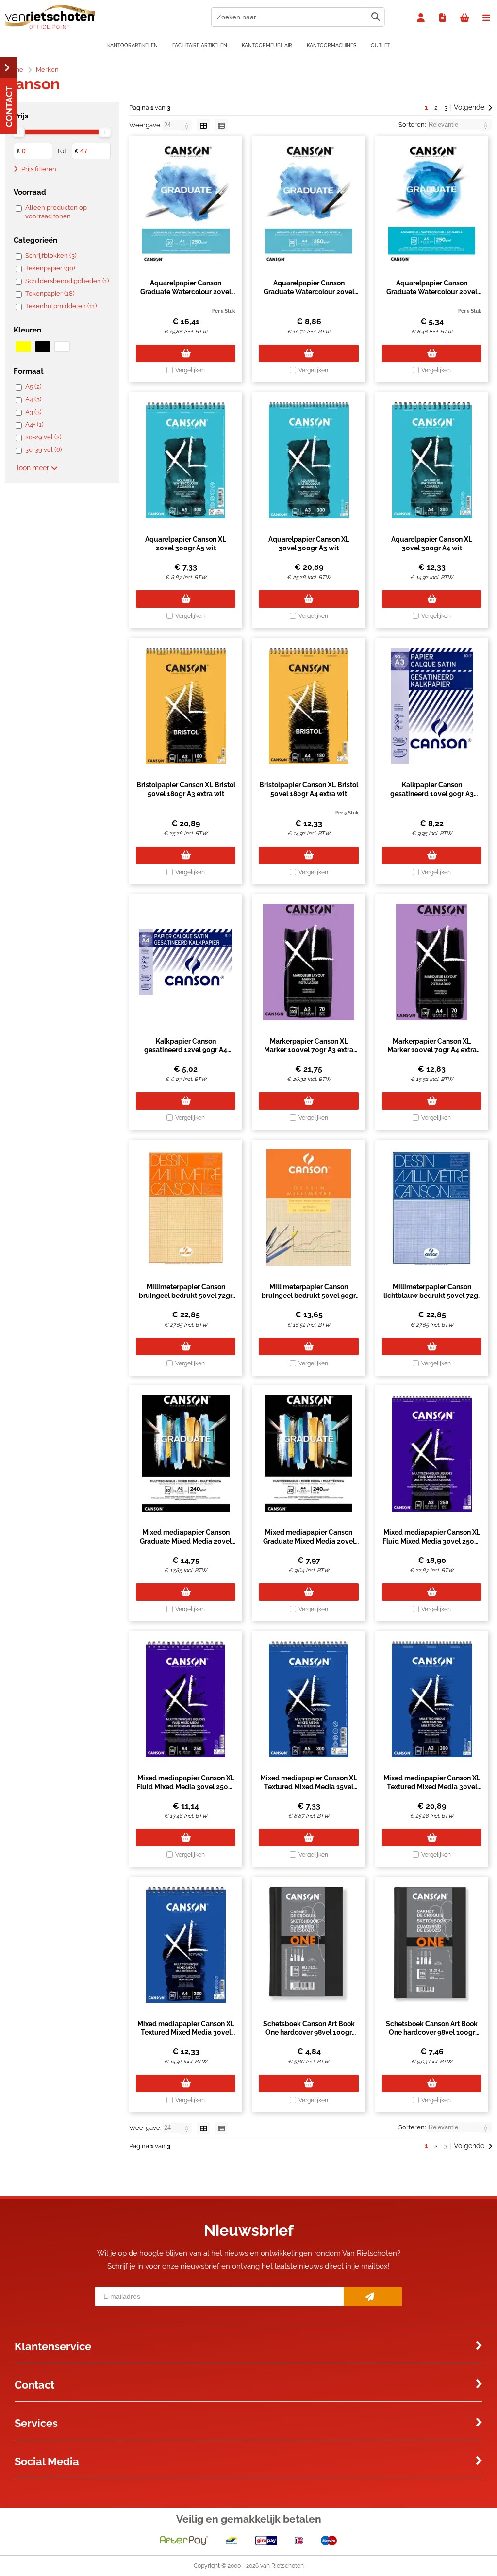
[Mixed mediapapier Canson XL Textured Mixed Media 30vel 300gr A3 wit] (432, 1699)
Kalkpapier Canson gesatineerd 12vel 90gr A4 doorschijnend (186, 1050)
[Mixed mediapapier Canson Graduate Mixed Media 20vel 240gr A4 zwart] (308, 1453)
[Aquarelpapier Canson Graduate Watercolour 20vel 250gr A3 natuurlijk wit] (186, 204)
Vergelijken (190, 370)
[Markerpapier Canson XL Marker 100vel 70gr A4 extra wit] (432, 962)
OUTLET (381, 45)
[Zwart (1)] (43, 347)
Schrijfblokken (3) (51, 256)
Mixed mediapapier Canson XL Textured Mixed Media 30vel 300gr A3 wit (432, 1787)
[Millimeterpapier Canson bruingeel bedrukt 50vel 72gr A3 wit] (186, 1208)
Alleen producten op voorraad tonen (56, 212)
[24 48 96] (178, 125)
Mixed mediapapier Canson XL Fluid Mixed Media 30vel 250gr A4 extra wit (186, 1787)
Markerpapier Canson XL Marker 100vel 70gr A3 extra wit (309, 1050)
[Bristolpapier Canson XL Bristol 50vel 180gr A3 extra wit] (186, 706)
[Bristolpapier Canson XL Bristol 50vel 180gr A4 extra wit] (308, 706)
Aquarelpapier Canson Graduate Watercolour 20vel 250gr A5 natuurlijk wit (432, 292)
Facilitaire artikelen (200, 45)
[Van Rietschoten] (50, 27)
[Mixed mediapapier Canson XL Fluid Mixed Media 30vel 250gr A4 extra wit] (186, 1699)
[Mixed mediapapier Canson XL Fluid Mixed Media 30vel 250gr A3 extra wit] (432, 1453)
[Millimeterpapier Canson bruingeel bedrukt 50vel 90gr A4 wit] (308, 1208)
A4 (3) (33, 399)
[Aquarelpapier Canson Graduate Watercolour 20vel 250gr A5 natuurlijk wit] (432, 204)
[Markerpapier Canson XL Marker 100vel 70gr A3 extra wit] (308, 962)
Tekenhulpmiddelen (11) (61, 306)
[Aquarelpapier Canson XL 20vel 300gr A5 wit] (186, 460)
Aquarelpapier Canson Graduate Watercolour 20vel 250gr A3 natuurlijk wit (186, 292)
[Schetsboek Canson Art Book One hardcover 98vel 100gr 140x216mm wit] (432, 1944)
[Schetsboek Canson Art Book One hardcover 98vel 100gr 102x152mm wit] (308, 1944)
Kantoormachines (331, 45)
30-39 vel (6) (43, 450)
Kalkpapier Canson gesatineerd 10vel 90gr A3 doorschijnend (432, 794)
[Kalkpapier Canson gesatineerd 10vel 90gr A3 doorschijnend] (432, 706)
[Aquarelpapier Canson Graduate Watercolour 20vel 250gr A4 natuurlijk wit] (308, 204)
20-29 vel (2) (43, 437)
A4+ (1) (34, 424)
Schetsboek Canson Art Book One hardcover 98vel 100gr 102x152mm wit (309, 2032)
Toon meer (33, 468)
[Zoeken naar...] (375, 17)
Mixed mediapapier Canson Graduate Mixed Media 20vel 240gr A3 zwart (186, 1541)
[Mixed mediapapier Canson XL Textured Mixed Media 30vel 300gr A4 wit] (186, 1944)
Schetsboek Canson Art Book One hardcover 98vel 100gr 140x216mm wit (432, 2032)
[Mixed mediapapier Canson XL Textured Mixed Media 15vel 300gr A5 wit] (308, 1699)
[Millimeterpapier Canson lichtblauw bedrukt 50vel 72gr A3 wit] (432, 1208)
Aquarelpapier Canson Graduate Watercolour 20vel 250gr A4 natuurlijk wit (309, 292)
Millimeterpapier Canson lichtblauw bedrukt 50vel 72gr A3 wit (432, 1296)
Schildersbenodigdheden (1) (67, 281)
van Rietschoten (282, 2566)
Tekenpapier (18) (50, 293)
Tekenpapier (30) (50, 268)
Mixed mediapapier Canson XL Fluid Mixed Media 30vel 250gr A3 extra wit (432, 1541)
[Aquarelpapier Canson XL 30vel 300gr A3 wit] (308, 460)
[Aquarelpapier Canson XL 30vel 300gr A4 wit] (432, 460)
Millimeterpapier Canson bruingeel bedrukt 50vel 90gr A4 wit (309, 1296)
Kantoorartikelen (133, 45)
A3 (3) (33, 412)
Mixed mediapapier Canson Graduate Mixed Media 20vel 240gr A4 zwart (309, 1541)
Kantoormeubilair (267, 45)
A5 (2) (33, 387)
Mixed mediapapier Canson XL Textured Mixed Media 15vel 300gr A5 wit (309, 1787)
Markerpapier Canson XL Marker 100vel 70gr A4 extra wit (432, 1050)
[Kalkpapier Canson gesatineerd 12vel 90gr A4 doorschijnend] (186, 962)
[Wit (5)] (62, 347)
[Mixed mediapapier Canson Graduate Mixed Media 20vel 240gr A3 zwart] (186, 1453)
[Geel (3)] (23, 347)
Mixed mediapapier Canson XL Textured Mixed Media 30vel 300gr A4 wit (186, 2032)
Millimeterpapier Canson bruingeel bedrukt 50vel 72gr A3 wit (186, 1296)
